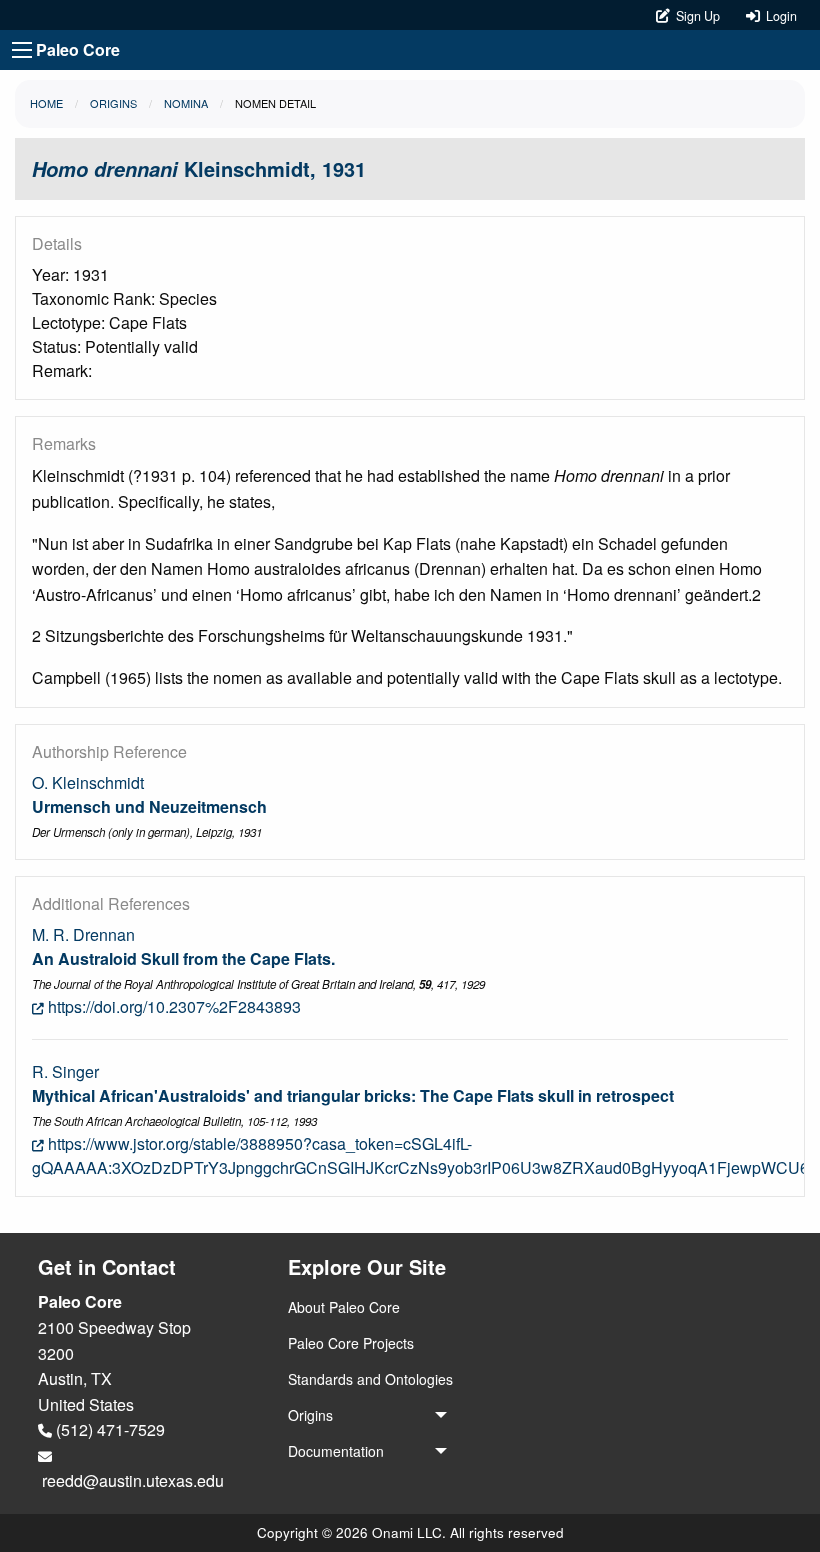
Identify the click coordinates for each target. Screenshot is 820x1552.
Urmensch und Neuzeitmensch (149, 806)
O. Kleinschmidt (88, 782)
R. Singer (65, 1071)
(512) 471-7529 (108, 1429)
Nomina (186, 103)
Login (778, 16)
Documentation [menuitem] (336, 1451)
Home (46, 103)
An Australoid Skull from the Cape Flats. (183, 958)
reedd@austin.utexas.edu (131, 1480)
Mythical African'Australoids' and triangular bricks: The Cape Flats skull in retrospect (353, 1095)
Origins (113, 103)
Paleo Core (78, 49)
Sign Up (696, 16)
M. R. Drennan (83, 934)
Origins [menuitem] (310, 1415)
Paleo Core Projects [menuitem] (351, 1343)
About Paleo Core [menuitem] (344, 1307)
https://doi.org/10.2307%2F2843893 (172, 1006)
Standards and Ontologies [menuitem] (370, 1379)
